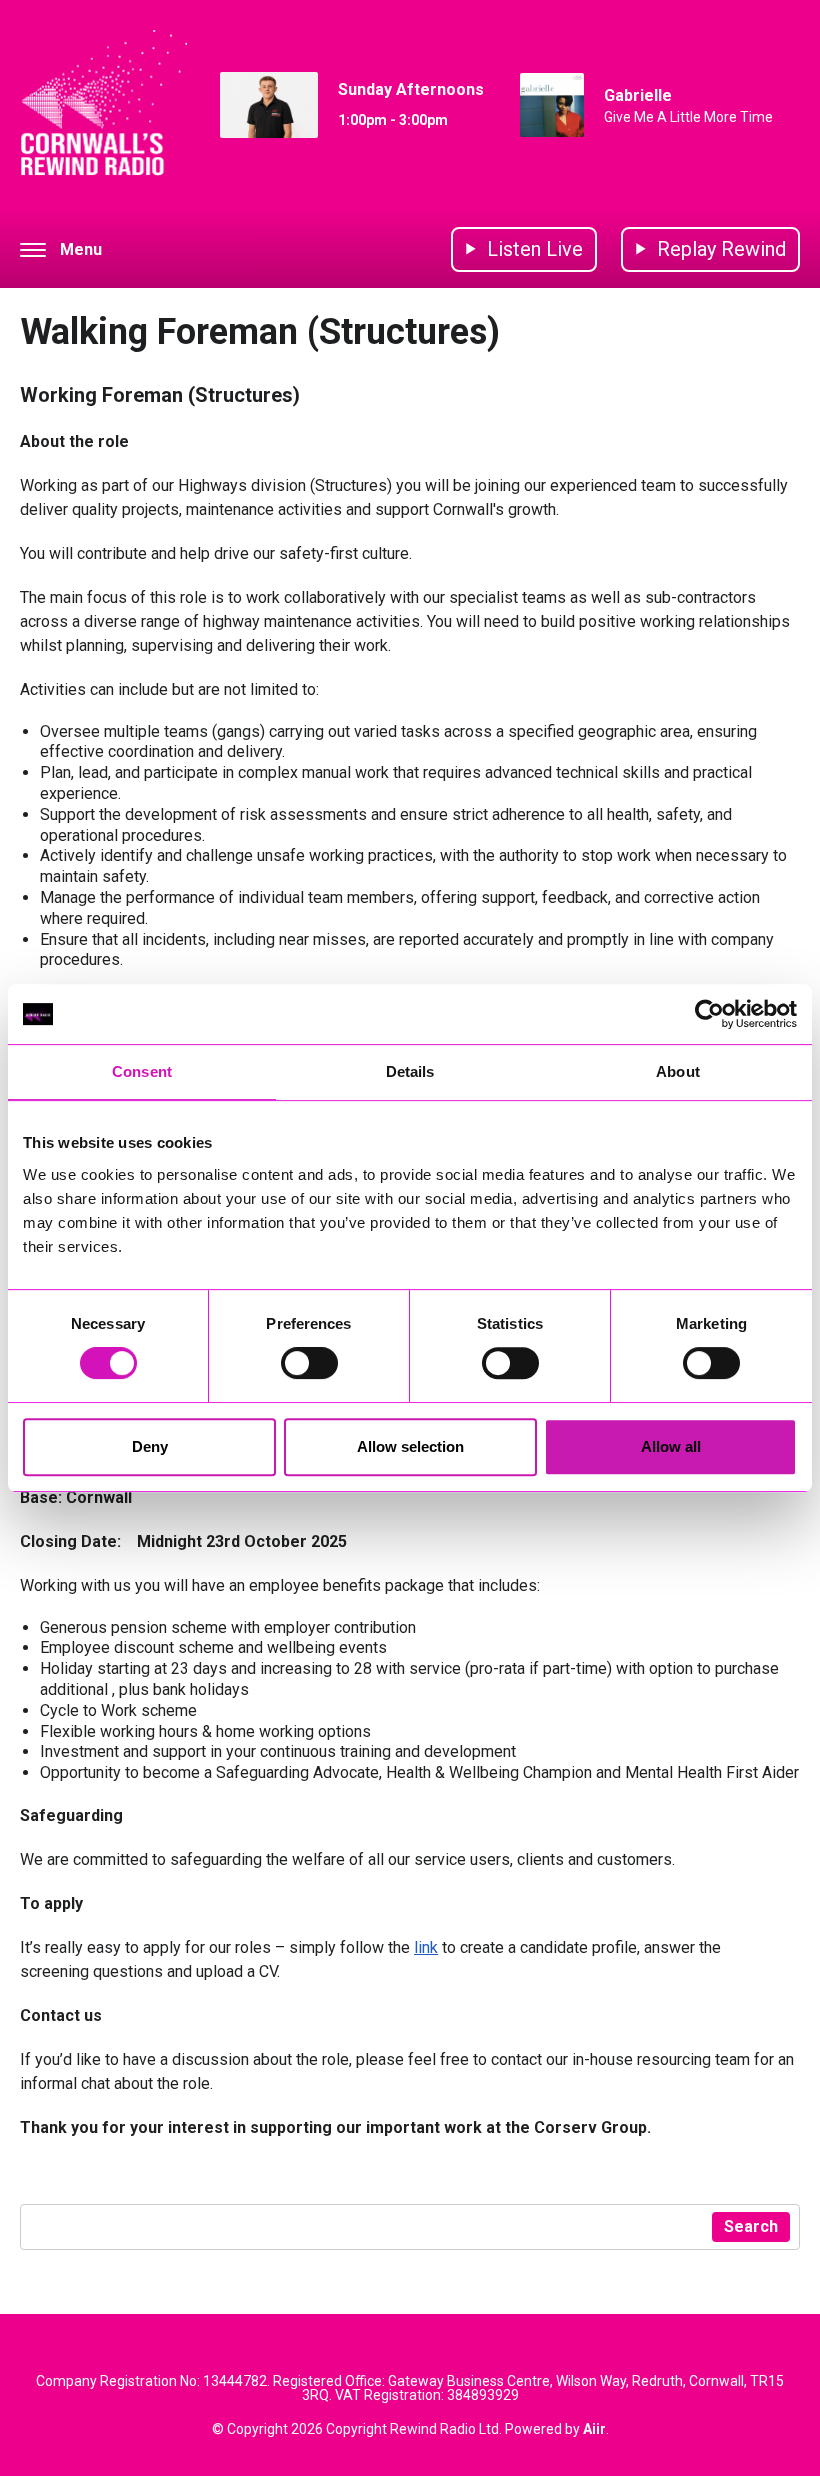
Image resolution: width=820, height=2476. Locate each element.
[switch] (309, 1363)
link (426, 1947)
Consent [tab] (142, 1071)
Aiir (594, 2429)
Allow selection (410, 1446)
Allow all (671, 1446)
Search (751, 2226)
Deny (150, 1446)
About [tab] (678, 1071)
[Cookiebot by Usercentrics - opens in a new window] (709, 1014)
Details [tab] (410, 1071)
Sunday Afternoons (411, 89)
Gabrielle (638, 95)
